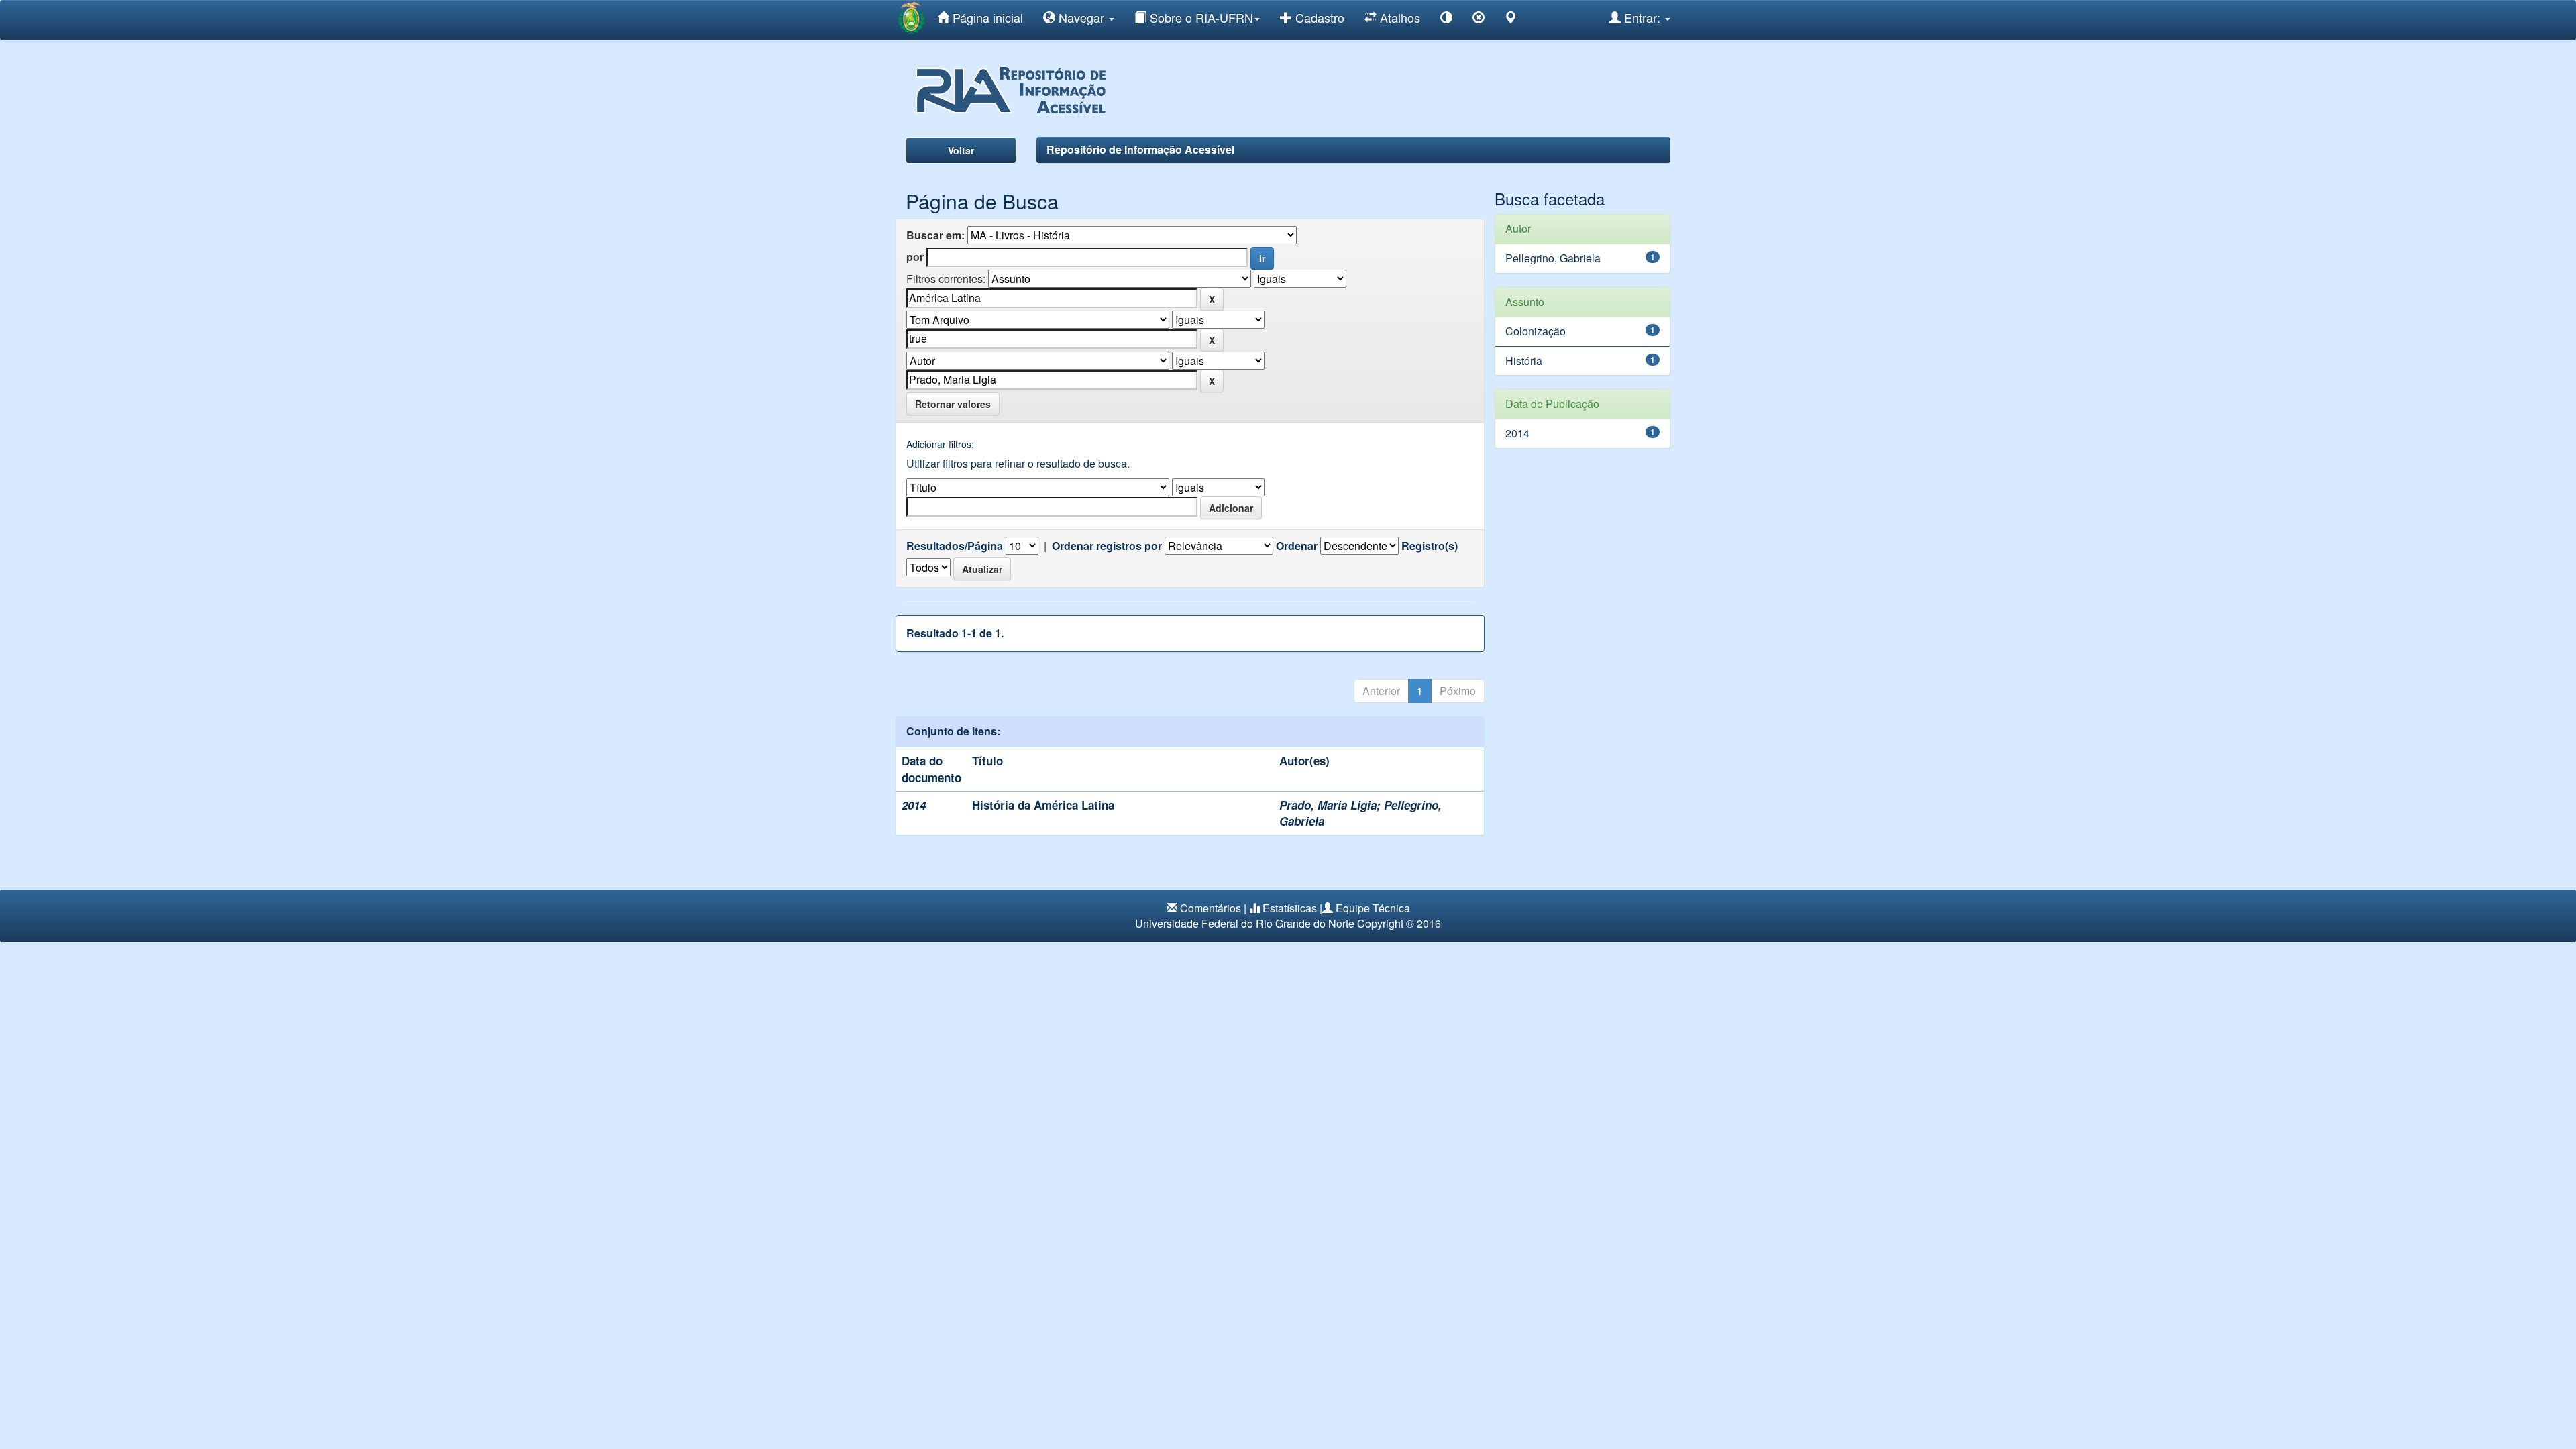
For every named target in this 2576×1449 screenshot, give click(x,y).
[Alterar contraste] (1446, 20)
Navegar (1081, 17)
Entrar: (1642, 17)
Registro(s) (1430, 546)
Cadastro (1318, 17)
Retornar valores (953, 404)
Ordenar (1297, 546)
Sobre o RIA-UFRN (1200, 17)
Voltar (961, 150)
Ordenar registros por (1107, 546)
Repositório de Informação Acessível (1140, 149)
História (1524, 361)
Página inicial (986, 17)
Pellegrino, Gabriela (1553, 258)
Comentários (1211, 908)
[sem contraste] (1479, 20)
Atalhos (1398, 17)
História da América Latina (1043, 805)
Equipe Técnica (1373, 908)
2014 (1517, 433)
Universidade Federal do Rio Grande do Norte (1245, 923)
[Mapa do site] (1511, 20)
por (915, 257)
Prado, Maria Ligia (1328, 805)
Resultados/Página (955, 546)
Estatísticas (1290, 908)
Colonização (1536, 331)
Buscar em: (935, 235)
